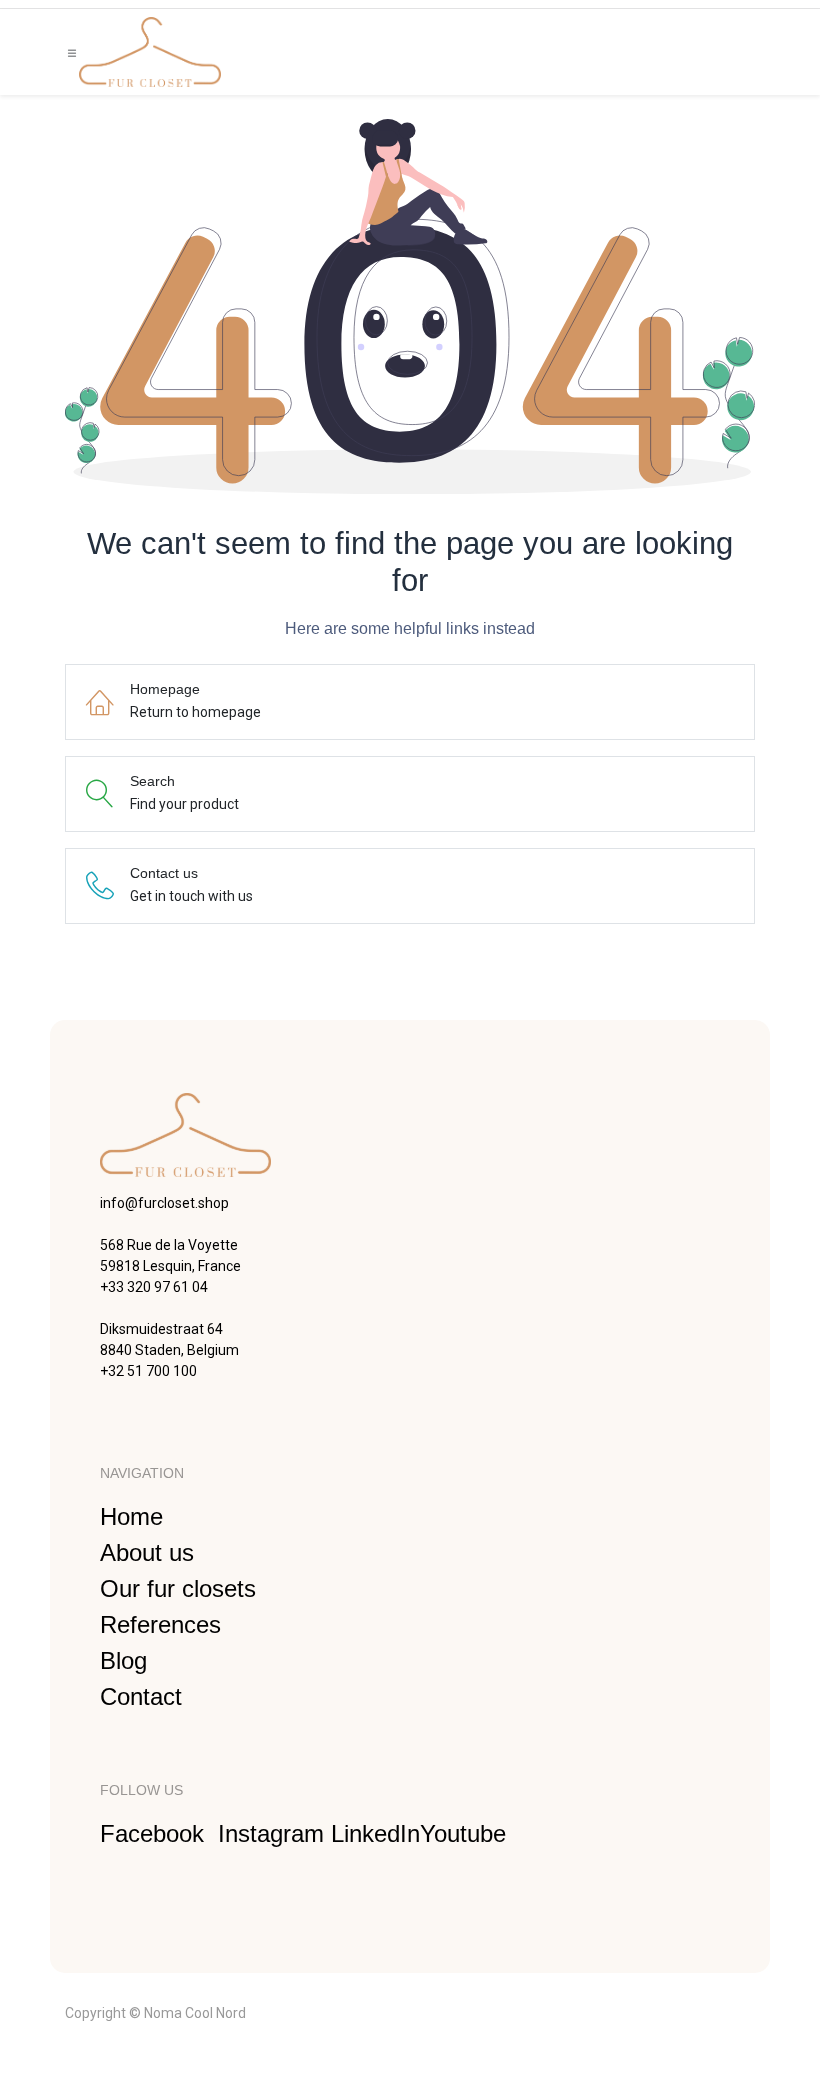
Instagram (274, 1833)
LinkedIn (375, 1833)
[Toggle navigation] (72, 52)
